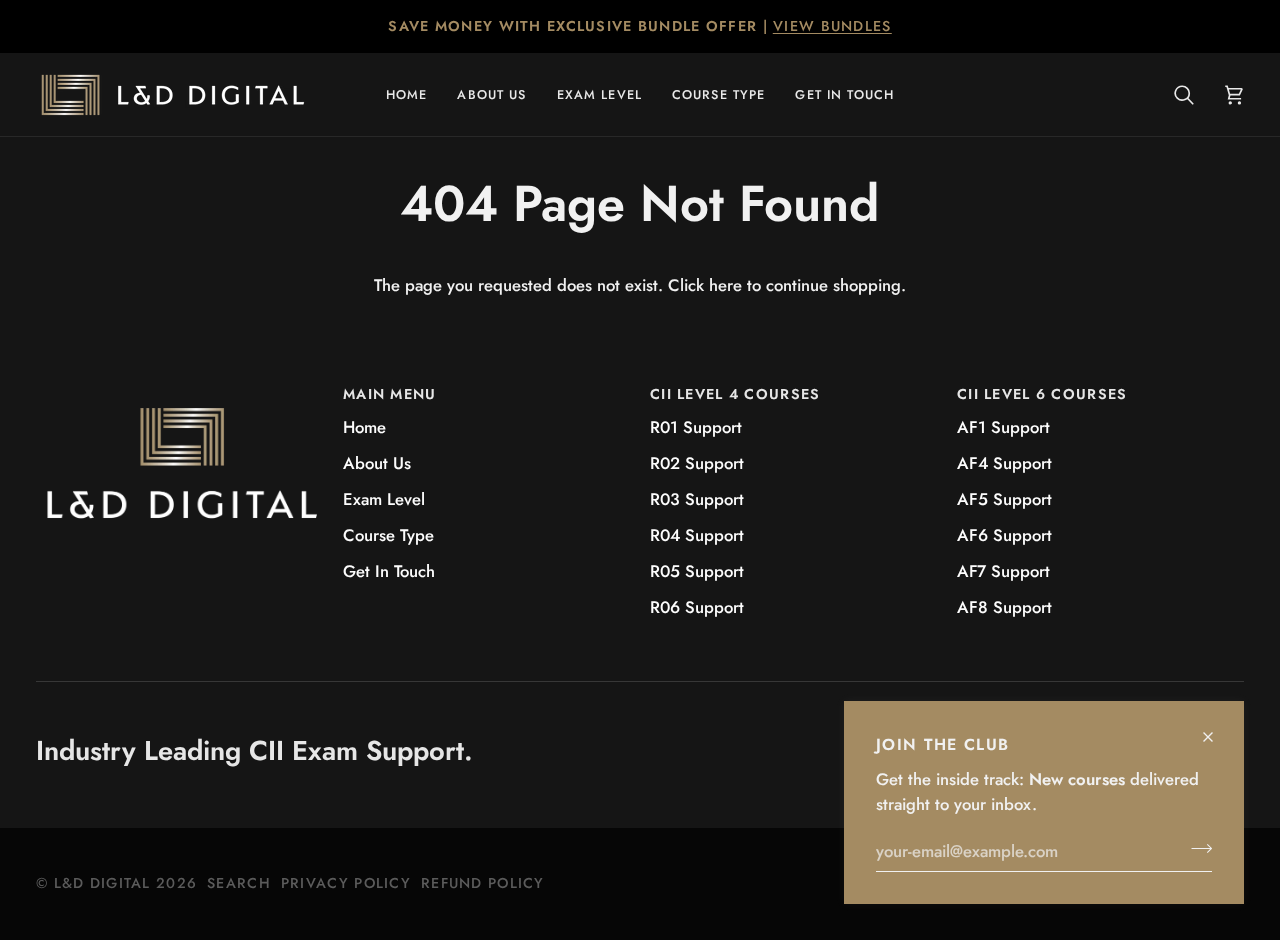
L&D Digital (102, 883)
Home (364, 427)
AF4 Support (1004, 463)
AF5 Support (1004, 499)
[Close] (1216, 728)
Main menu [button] (390, 394)
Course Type (388, 535)
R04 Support (697, 535)
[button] (599, 94)
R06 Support (697, 607)
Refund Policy (483, 883)
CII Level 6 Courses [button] (1042, 394)
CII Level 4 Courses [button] (735, 394)
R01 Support (696, 427)
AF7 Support (1003, 571)
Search (239, 883)
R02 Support (697, 463)
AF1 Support (1003, 427)
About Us (377, 463)
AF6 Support (1004, 535)
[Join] (1195, 848)
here (725, 285)
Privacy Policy (346, 883)
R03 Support (697, 499)
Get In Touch (389, 571)
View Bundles (832, 26)
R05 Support (697, 571)
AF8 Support (1004, 607)
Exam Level (384, 499)
